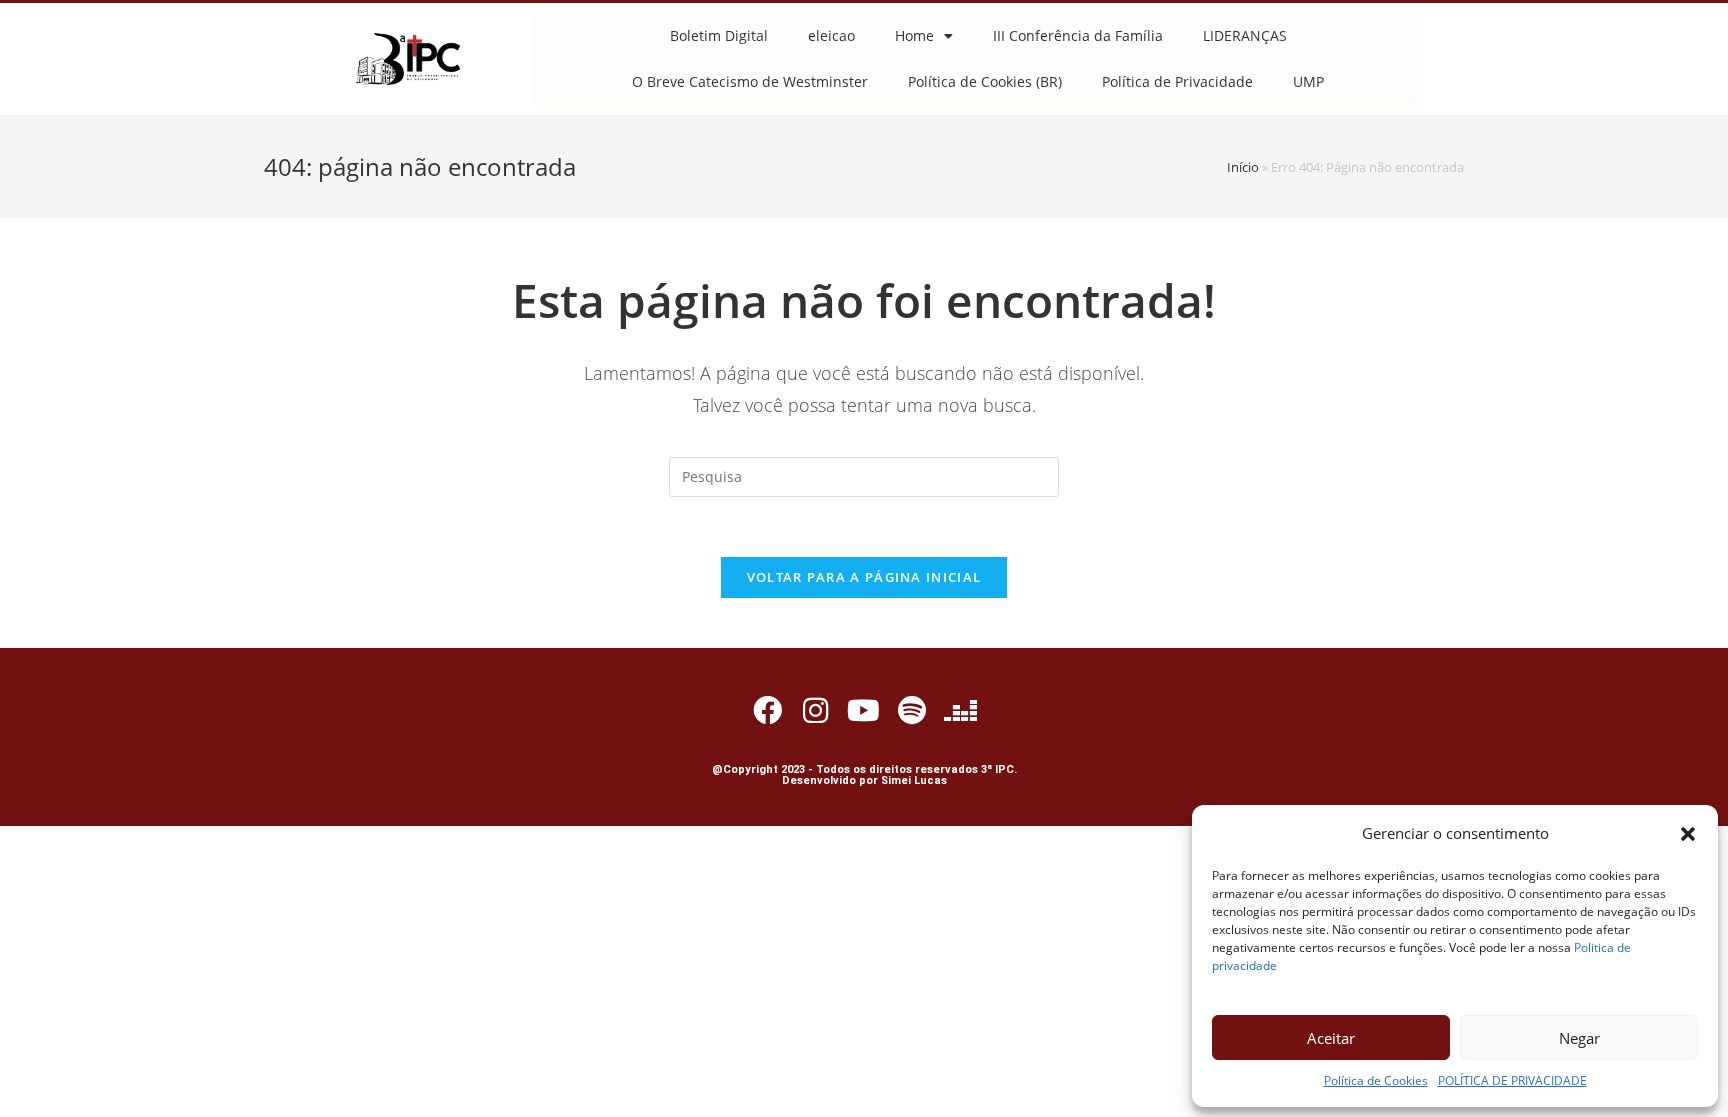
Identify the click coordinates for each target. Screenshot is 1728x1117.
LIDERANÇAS (1245, 35)
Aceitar (1331, 1038)
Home (914, 35)
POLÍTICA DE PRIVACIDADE (1512, 1080)
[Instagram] (815, 711)
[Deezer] (961, 711)
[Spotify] (912, 711)
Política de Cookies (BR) (985, 81)
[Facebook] (767, 711)
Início (1243, 167)
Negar (1579, 1038)
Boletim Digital (719, 35)
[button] (1688, 834)
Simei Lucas (914, 780)
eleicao (831, 35)
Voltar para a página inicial (864, 577)
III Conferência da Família (1078, 35)
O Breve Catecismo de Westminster (750, 81)
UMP (1308, 81)
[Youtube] (864, 711)
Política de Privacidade (1177, 81)
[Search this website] (864, 475)
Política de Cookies (1376, 1080)
